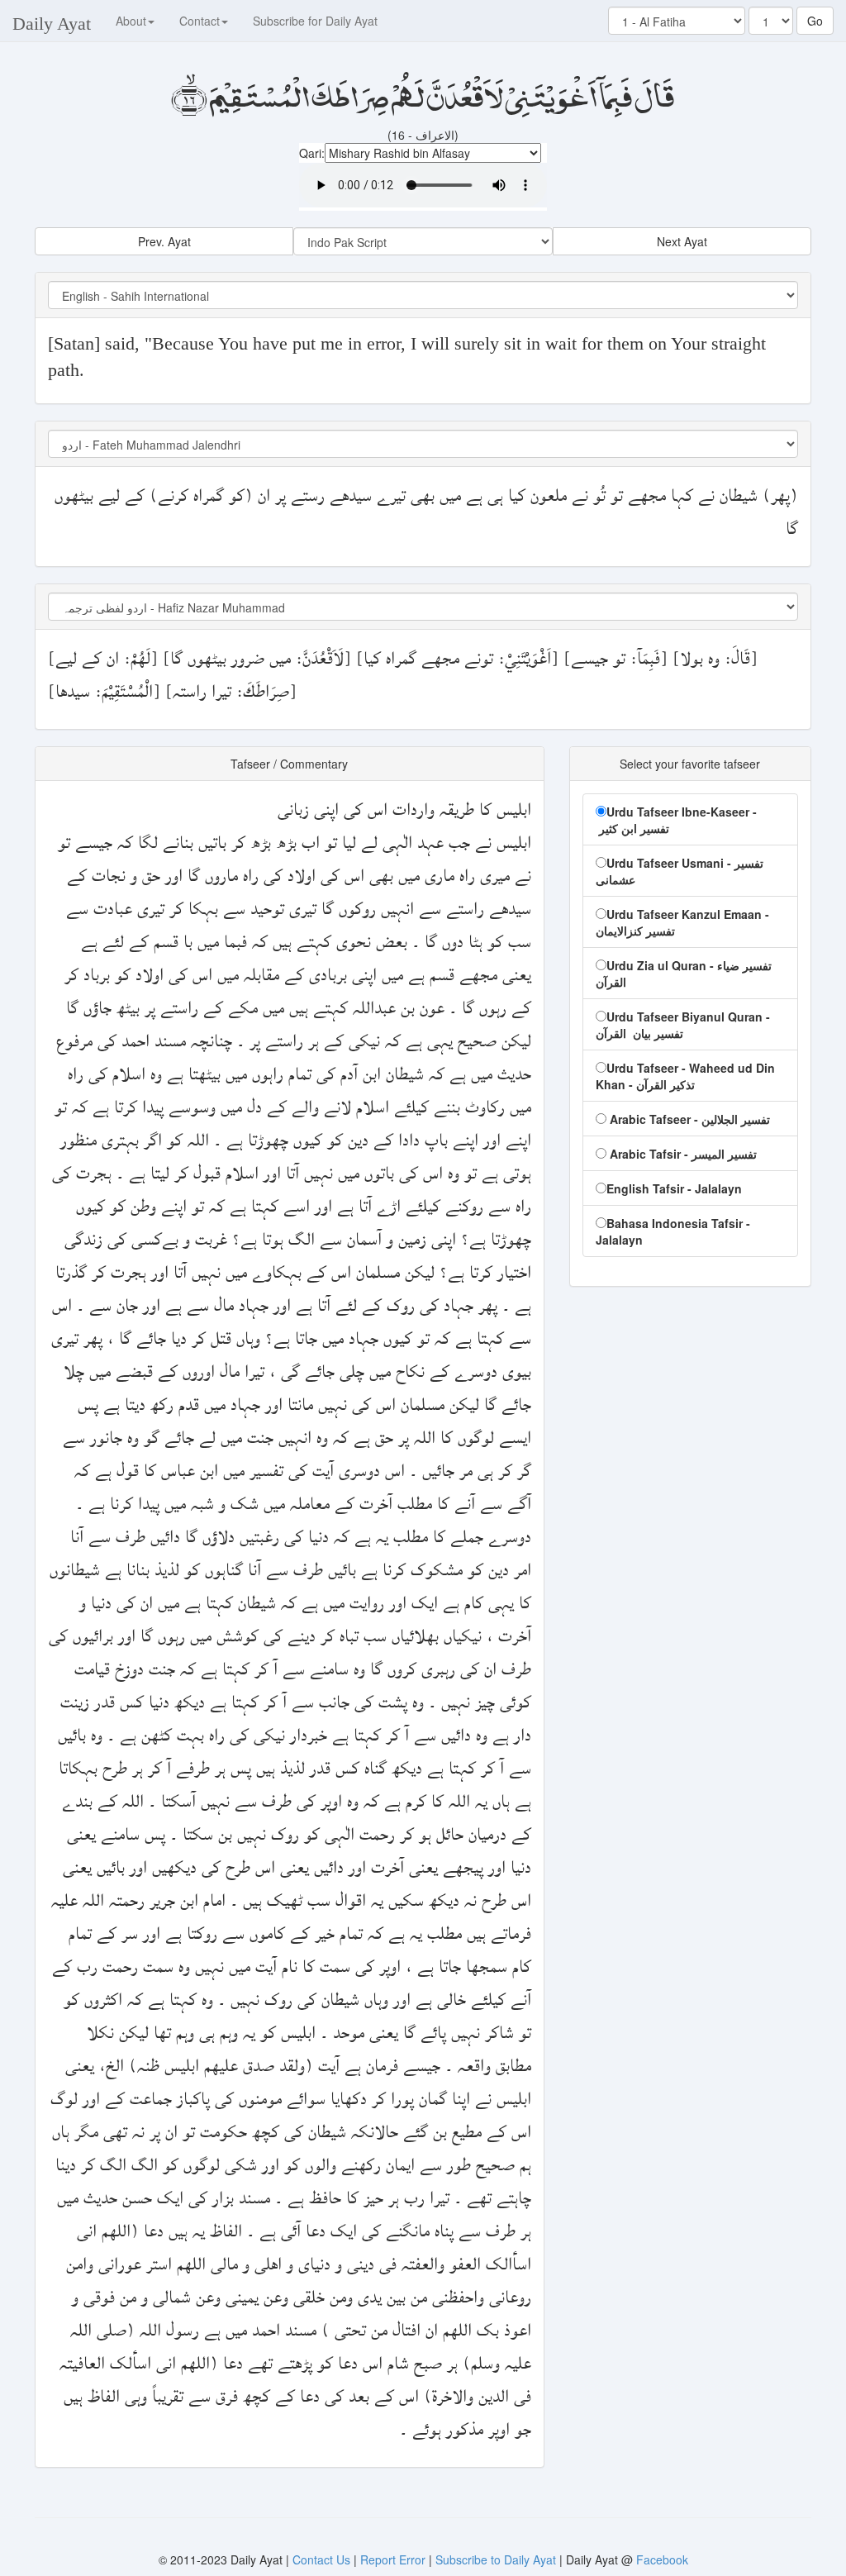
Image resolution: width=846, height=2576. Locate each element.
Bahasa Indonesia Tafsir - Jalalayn (673, 1231)
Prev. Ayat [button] (164, 241)
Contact (200, 21)
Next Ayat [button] (682, 241)
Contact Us (323, 2559)
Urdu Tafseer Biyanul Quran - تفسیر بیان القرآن (683, 1025)
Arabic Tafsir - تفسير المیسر (682, 1154)
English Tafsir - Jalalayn (674, 1188)
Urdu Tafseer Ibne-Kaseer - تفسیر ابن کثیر (676, 820)
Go (815, 21)
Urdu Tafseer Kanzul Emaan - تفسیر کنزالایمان (682, 922)
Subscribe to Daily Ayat (496, 2559)
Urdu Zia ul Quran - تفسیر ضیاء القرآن (684, 974)
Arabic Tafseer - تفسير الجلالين (688, 1119)
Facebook (662, 2559)
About (131, 21)
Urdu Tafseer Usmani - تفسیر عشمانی (680, 871)
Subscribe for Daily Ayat (315, 21)
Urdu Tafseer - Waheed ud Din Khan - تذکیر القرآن (685, 1076)
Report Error (393, 2559)
